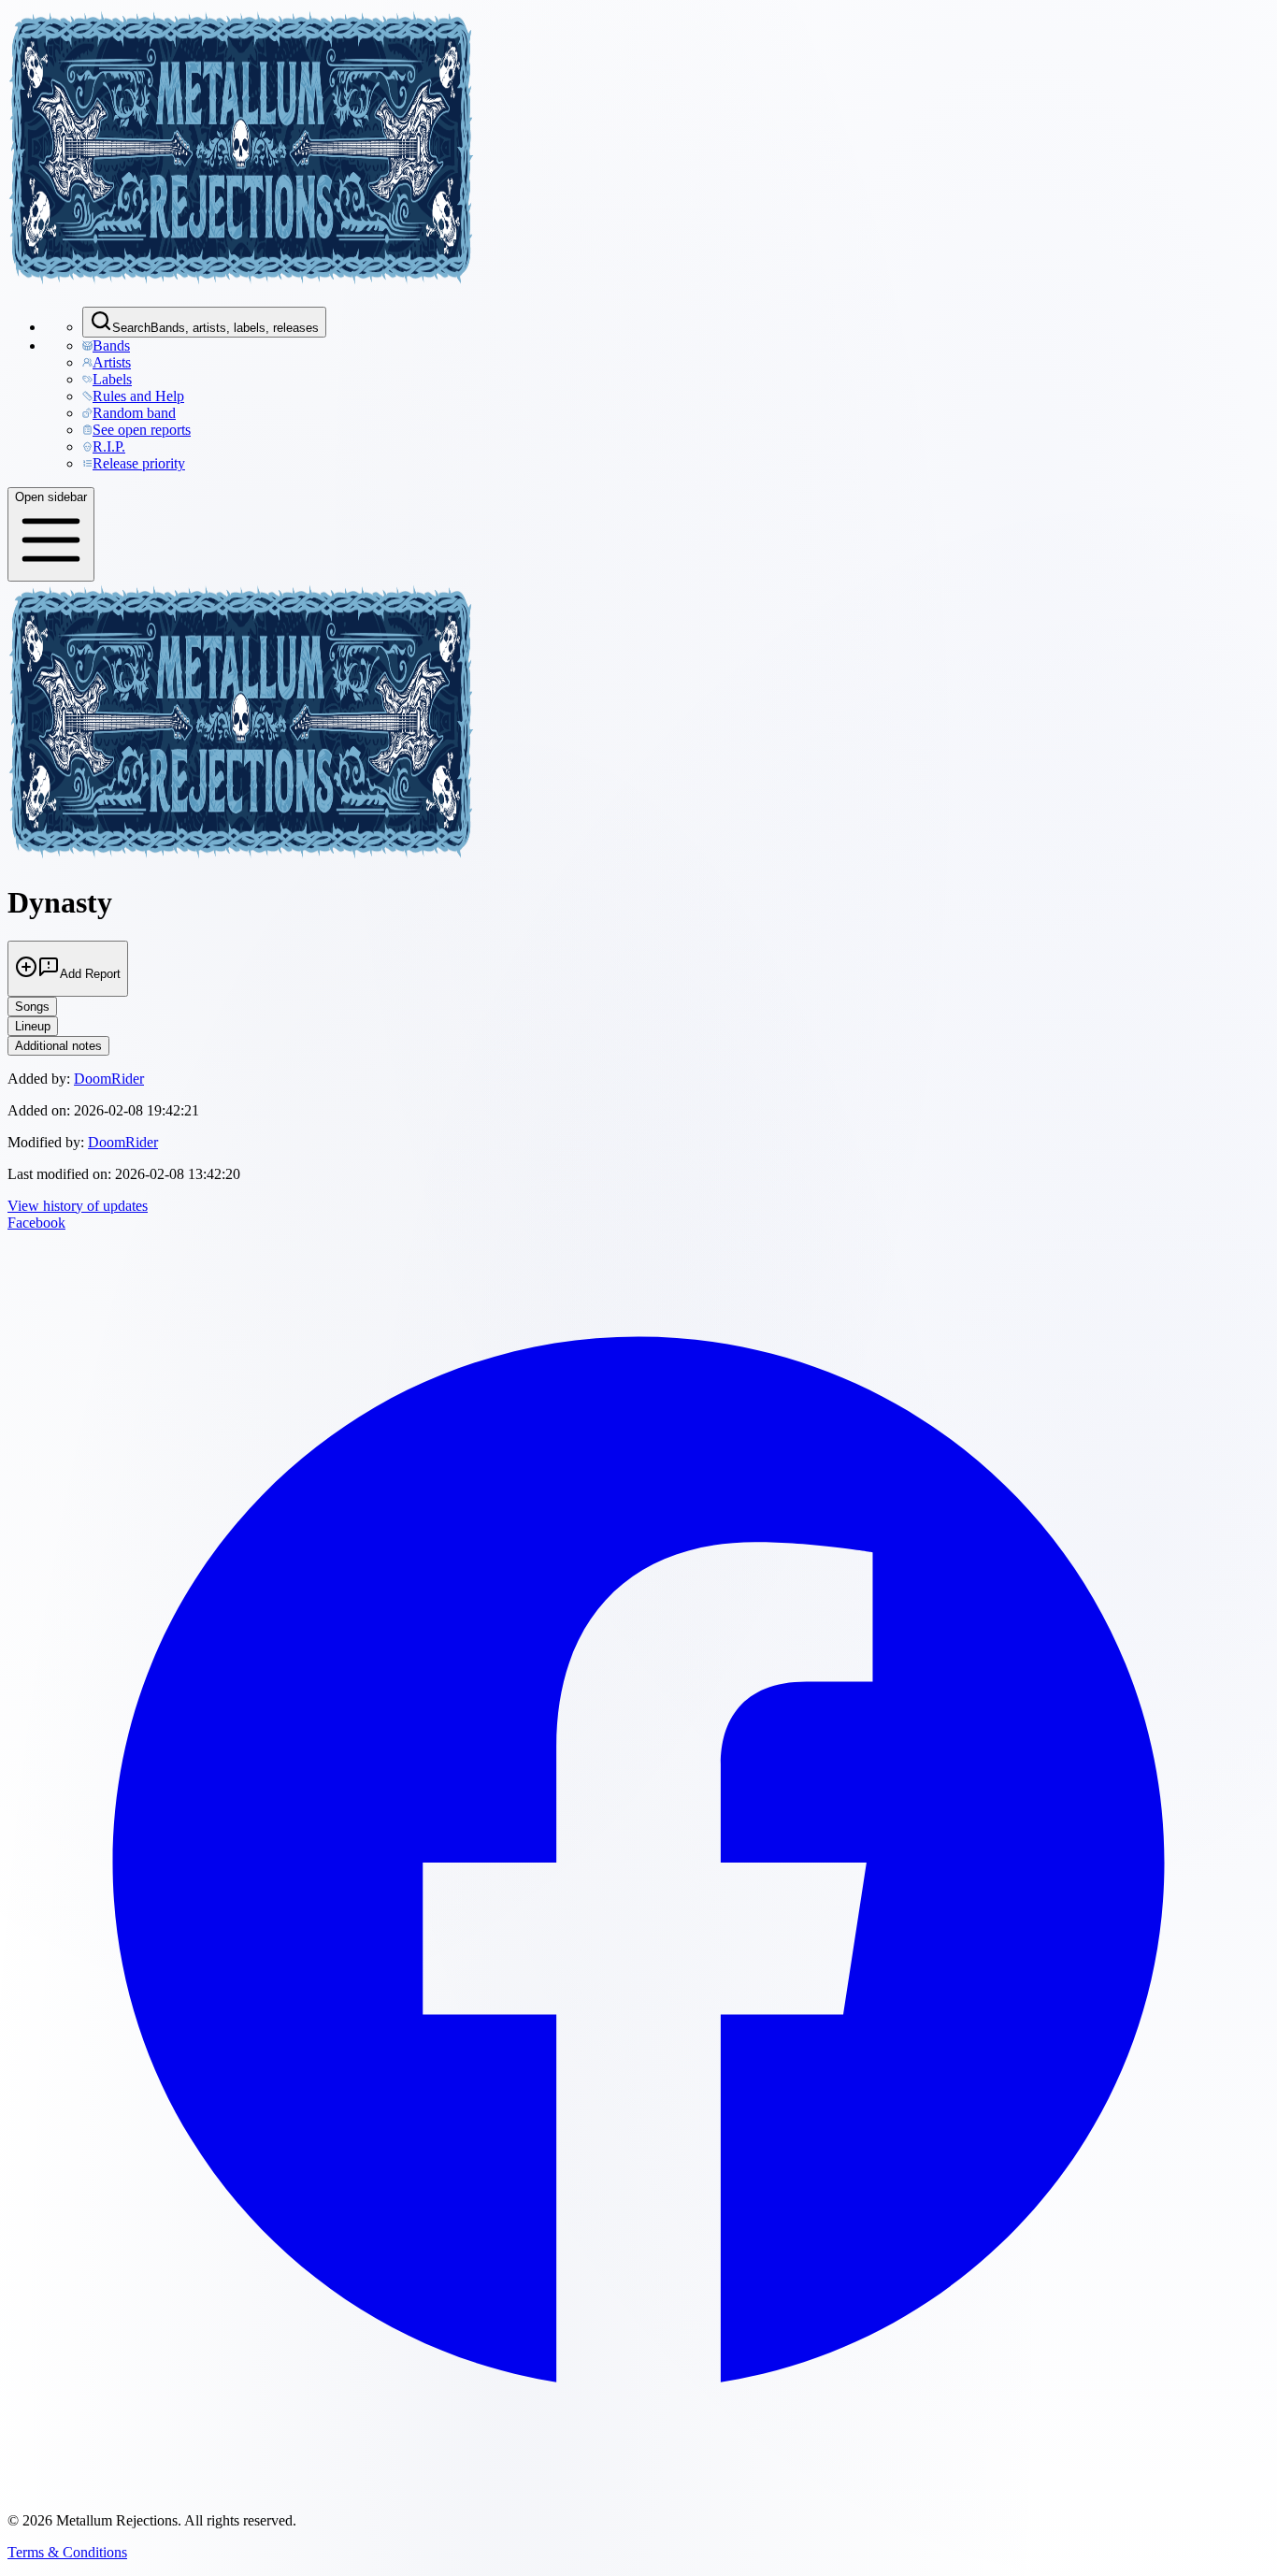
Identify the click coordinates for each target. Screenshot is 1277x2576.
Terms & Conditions (67, 2552)
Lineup (33, 1026)
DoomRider (109, 1079)
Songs (32, 1007)
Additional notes (58, 1046)
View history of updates (78, 1206)
